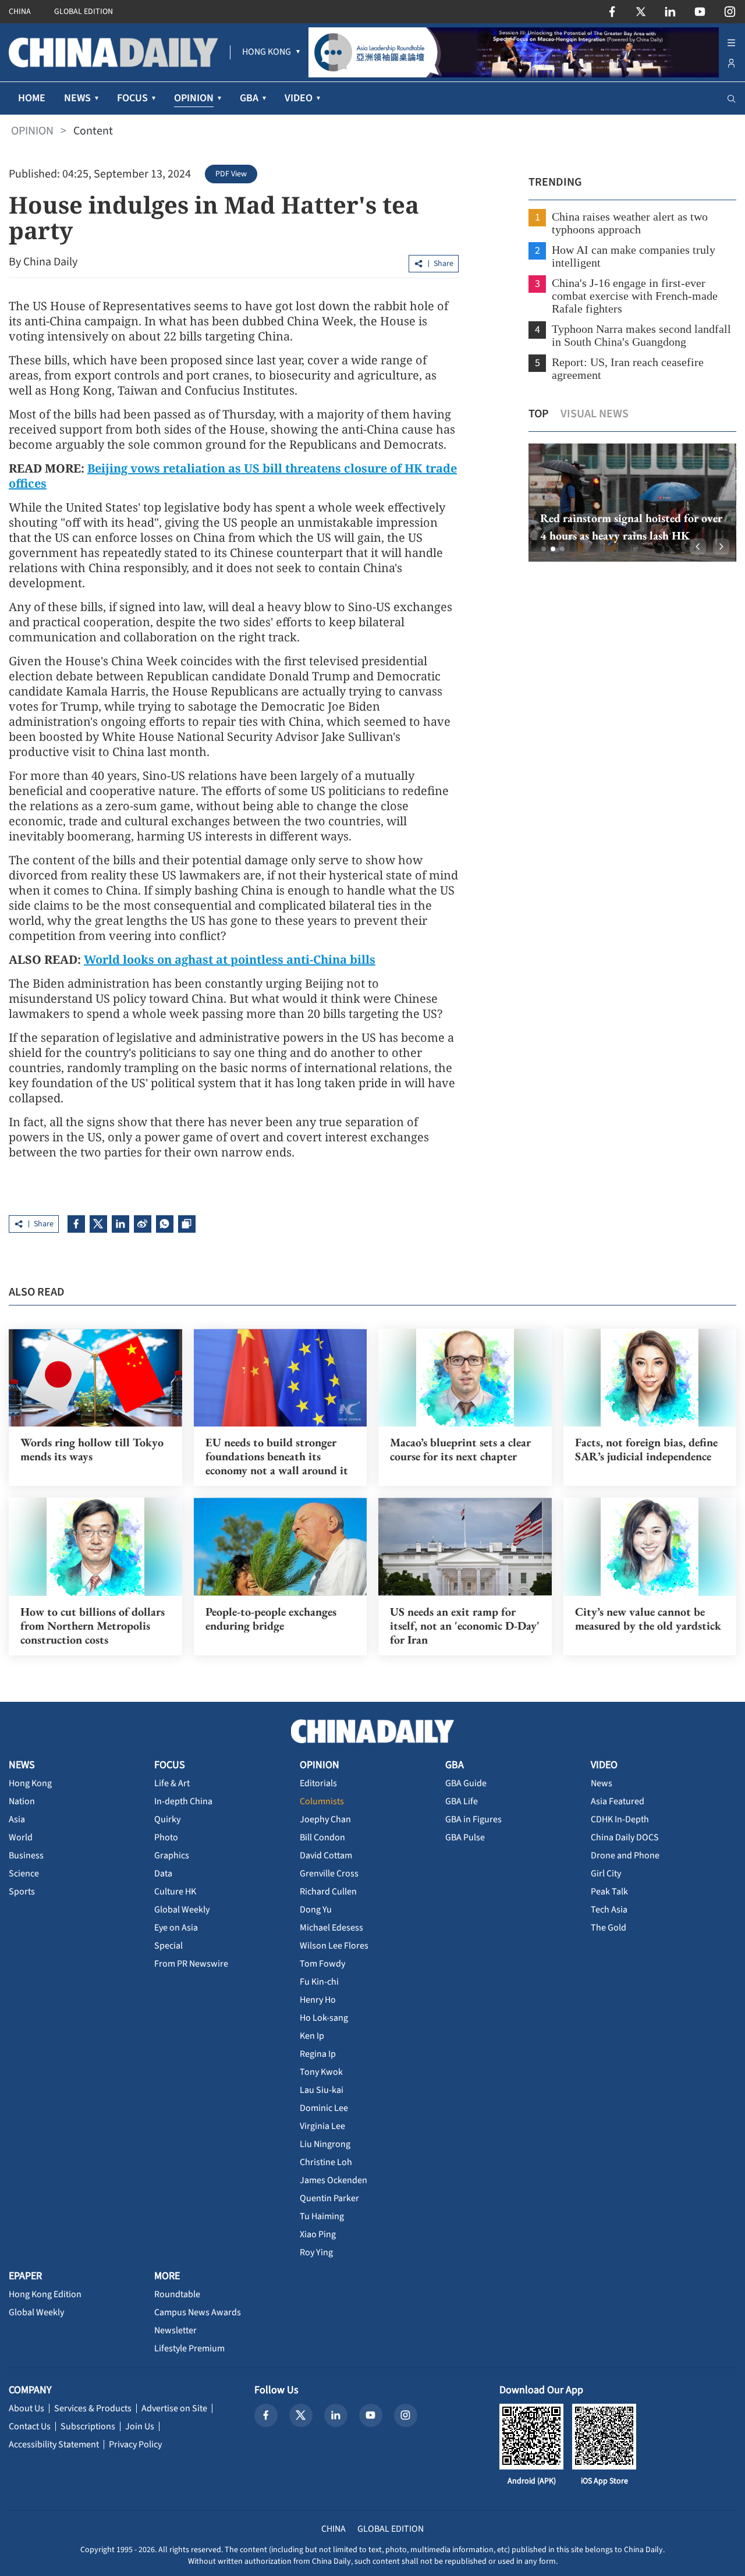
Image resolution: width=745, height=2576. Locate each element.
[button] (544, 549)
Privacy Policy (135, 2444)
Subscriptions (88, 2426)
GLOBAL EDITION (84, 12)
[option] (614, 503)
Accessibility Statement (54, 2444)
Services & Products (93, 2408)
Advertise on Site (174, 2408)
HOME (32, 98)
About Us (26, 2408)
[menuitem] (267, 52)
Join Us (140, 2426)
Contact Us (30, 2426)
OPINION (32, 131)
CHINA (20, 12)
